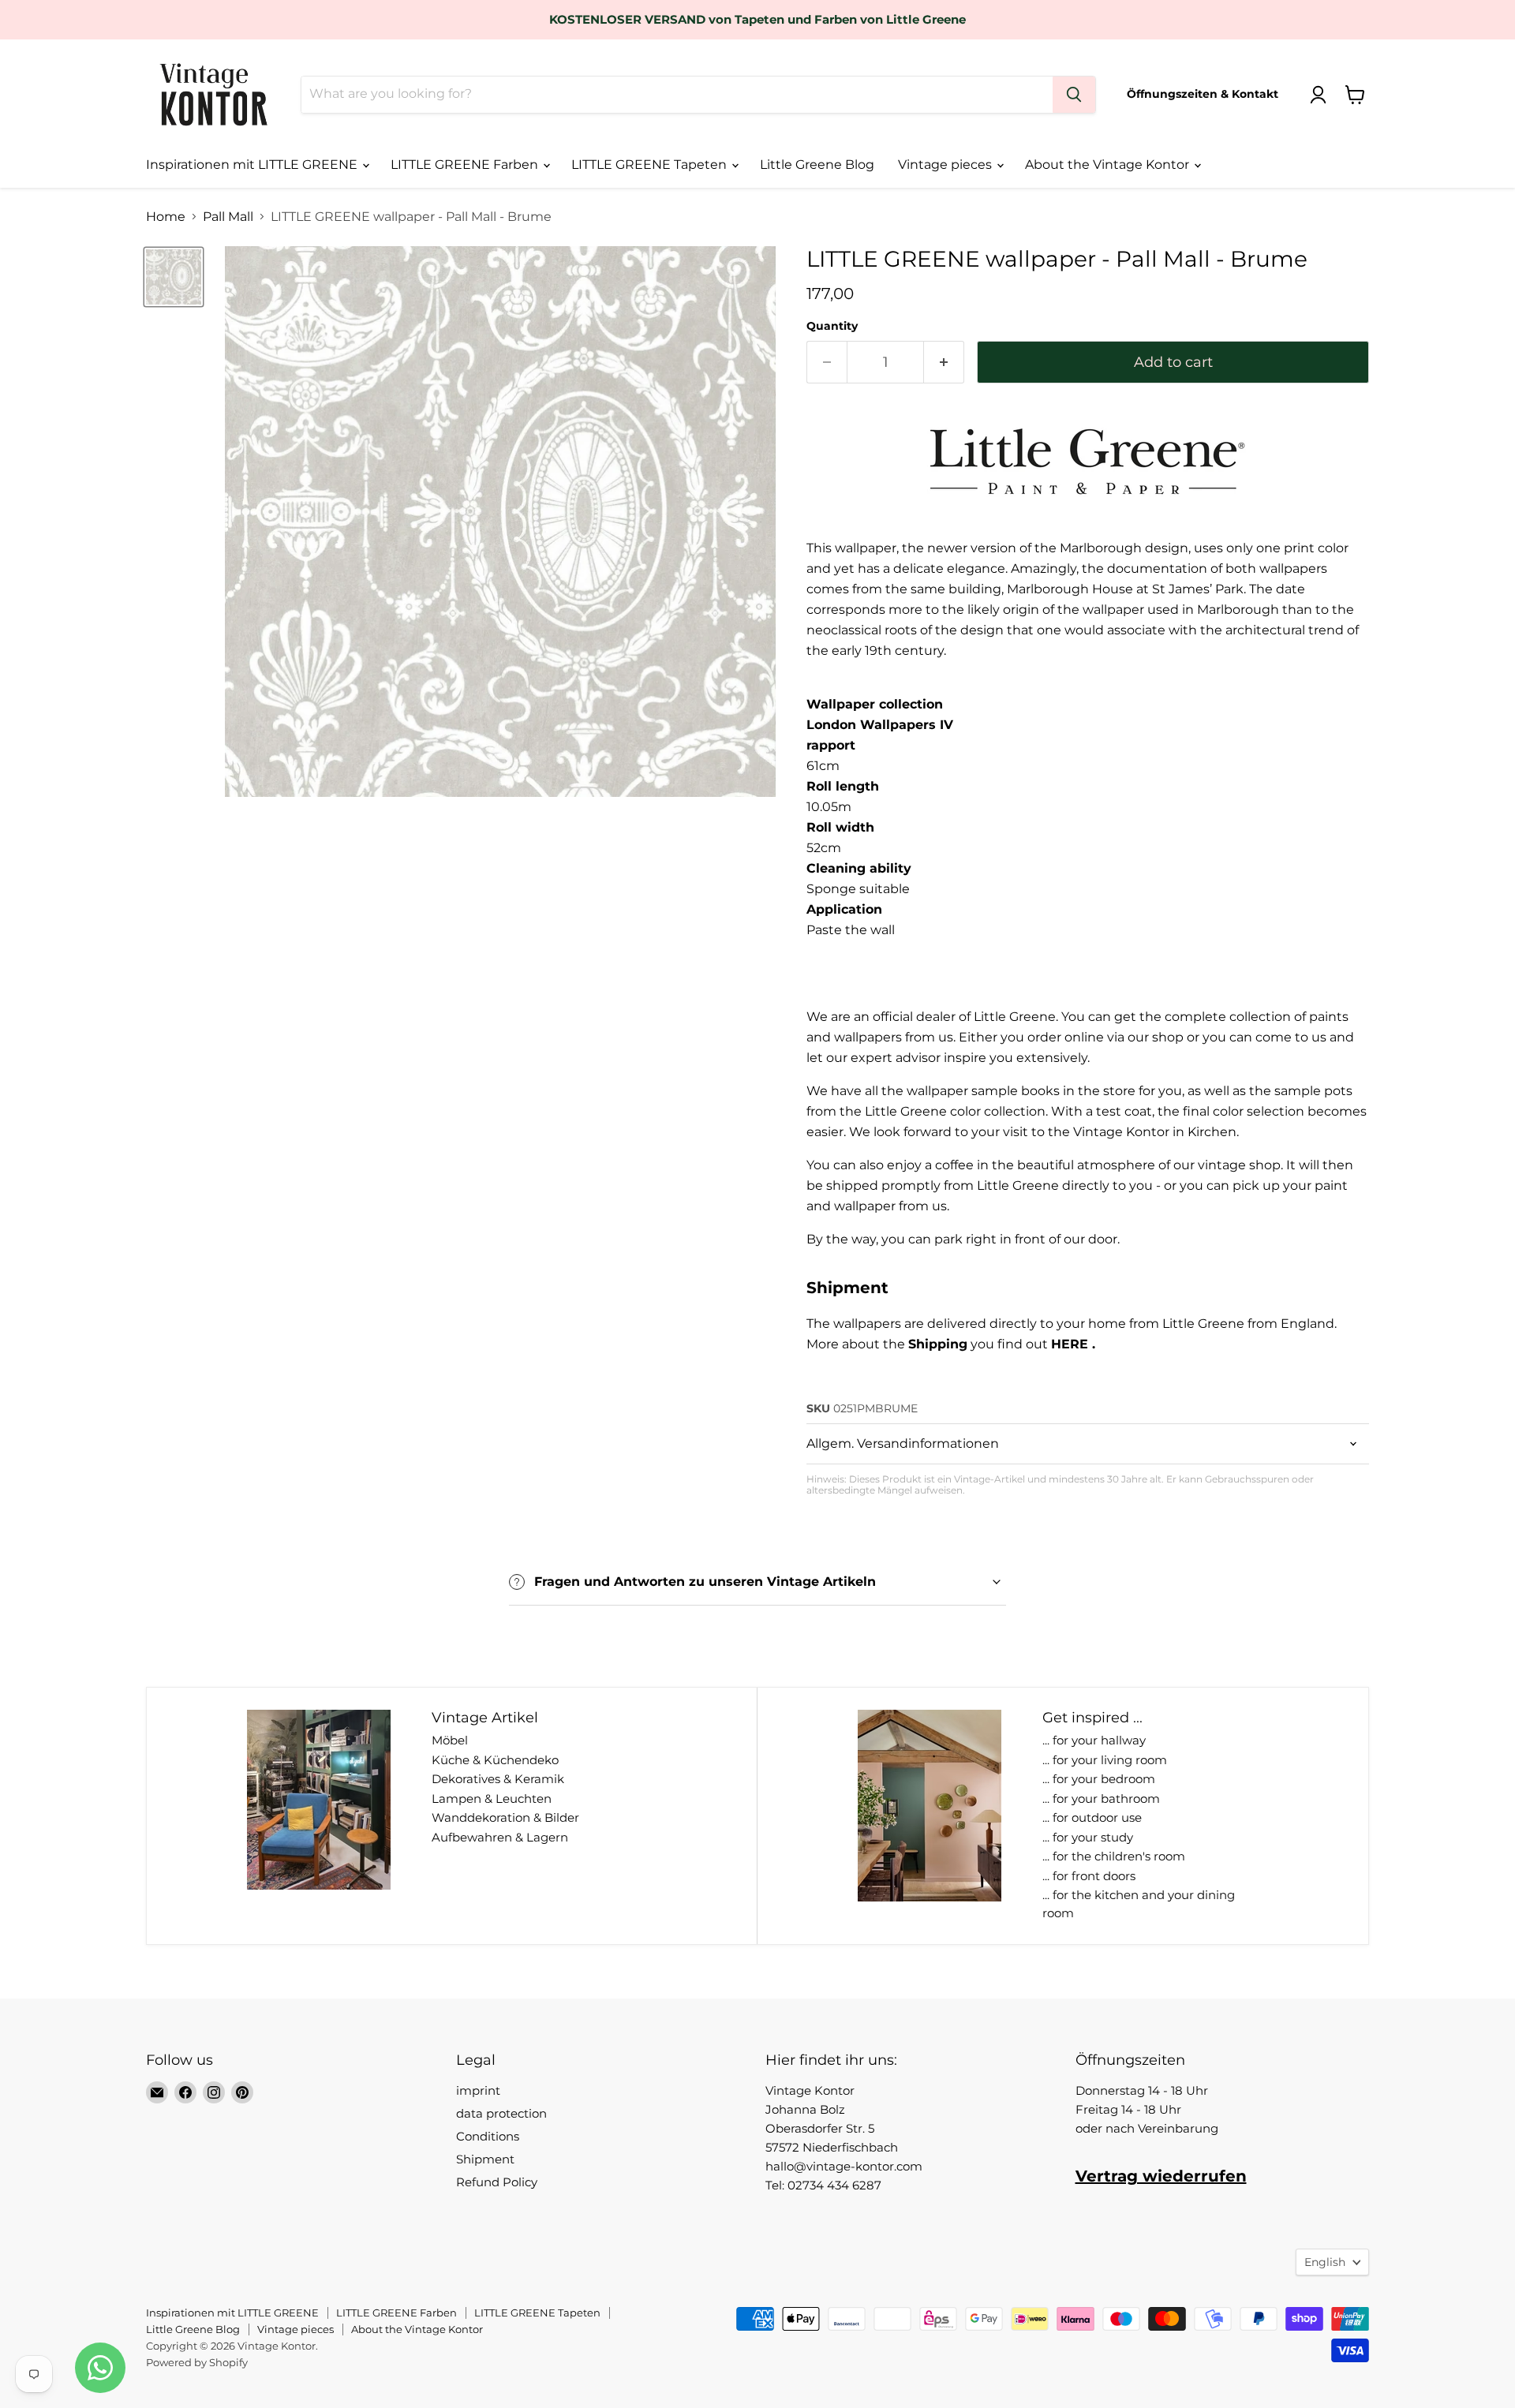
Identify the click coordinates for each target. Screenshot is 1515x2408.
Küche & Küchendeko (495, 1760)
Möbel (450, 1740)
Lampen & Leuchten (492, 1799)
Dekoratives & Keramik (498, 1779)
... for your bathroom (1101, 1799)
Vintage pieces (946, 165)
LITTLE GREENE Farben (466, 165)
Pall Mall (228, 217)
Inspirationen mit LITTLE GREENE (253, 165)
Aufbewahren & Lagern (500, 1837)
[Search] (1074, 95)
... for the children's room (1114, 1856)
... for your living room (1105, 1760)
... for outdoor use (1092, 1817)
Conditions (488, 2136)
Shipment (485, 2159)
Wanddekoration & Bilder (505, 1817)
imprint (478, 2090)
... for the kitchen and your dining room (1139, 1904)
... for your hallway (1094, 1740)
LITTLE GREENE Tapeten (651, 165)
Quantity (832, 326)
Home (166, 217)
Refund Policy (497, 2182)
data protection (501, 2113)
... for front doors (1089, 1876)
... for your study (1088, 1837)
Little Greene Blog (817, 165)
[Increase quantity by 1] (944, 363)
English (1325, 2262)
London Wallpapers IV (880, 725)
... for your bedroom (1099, 1779)
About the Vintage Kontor (1109, 165)
